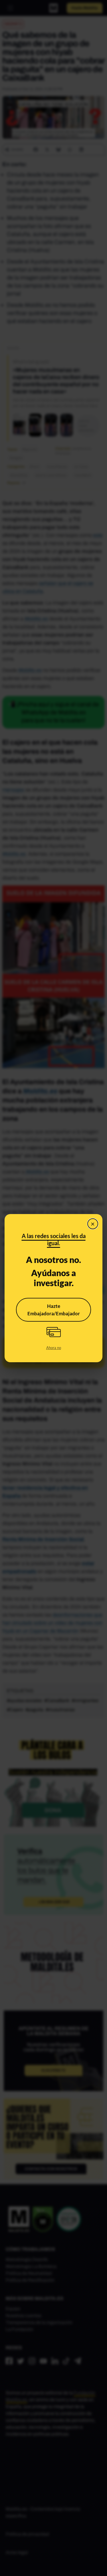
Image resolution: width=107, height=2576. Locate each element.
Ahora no (54, 1348)
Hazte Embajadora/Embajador (54, 1310)
